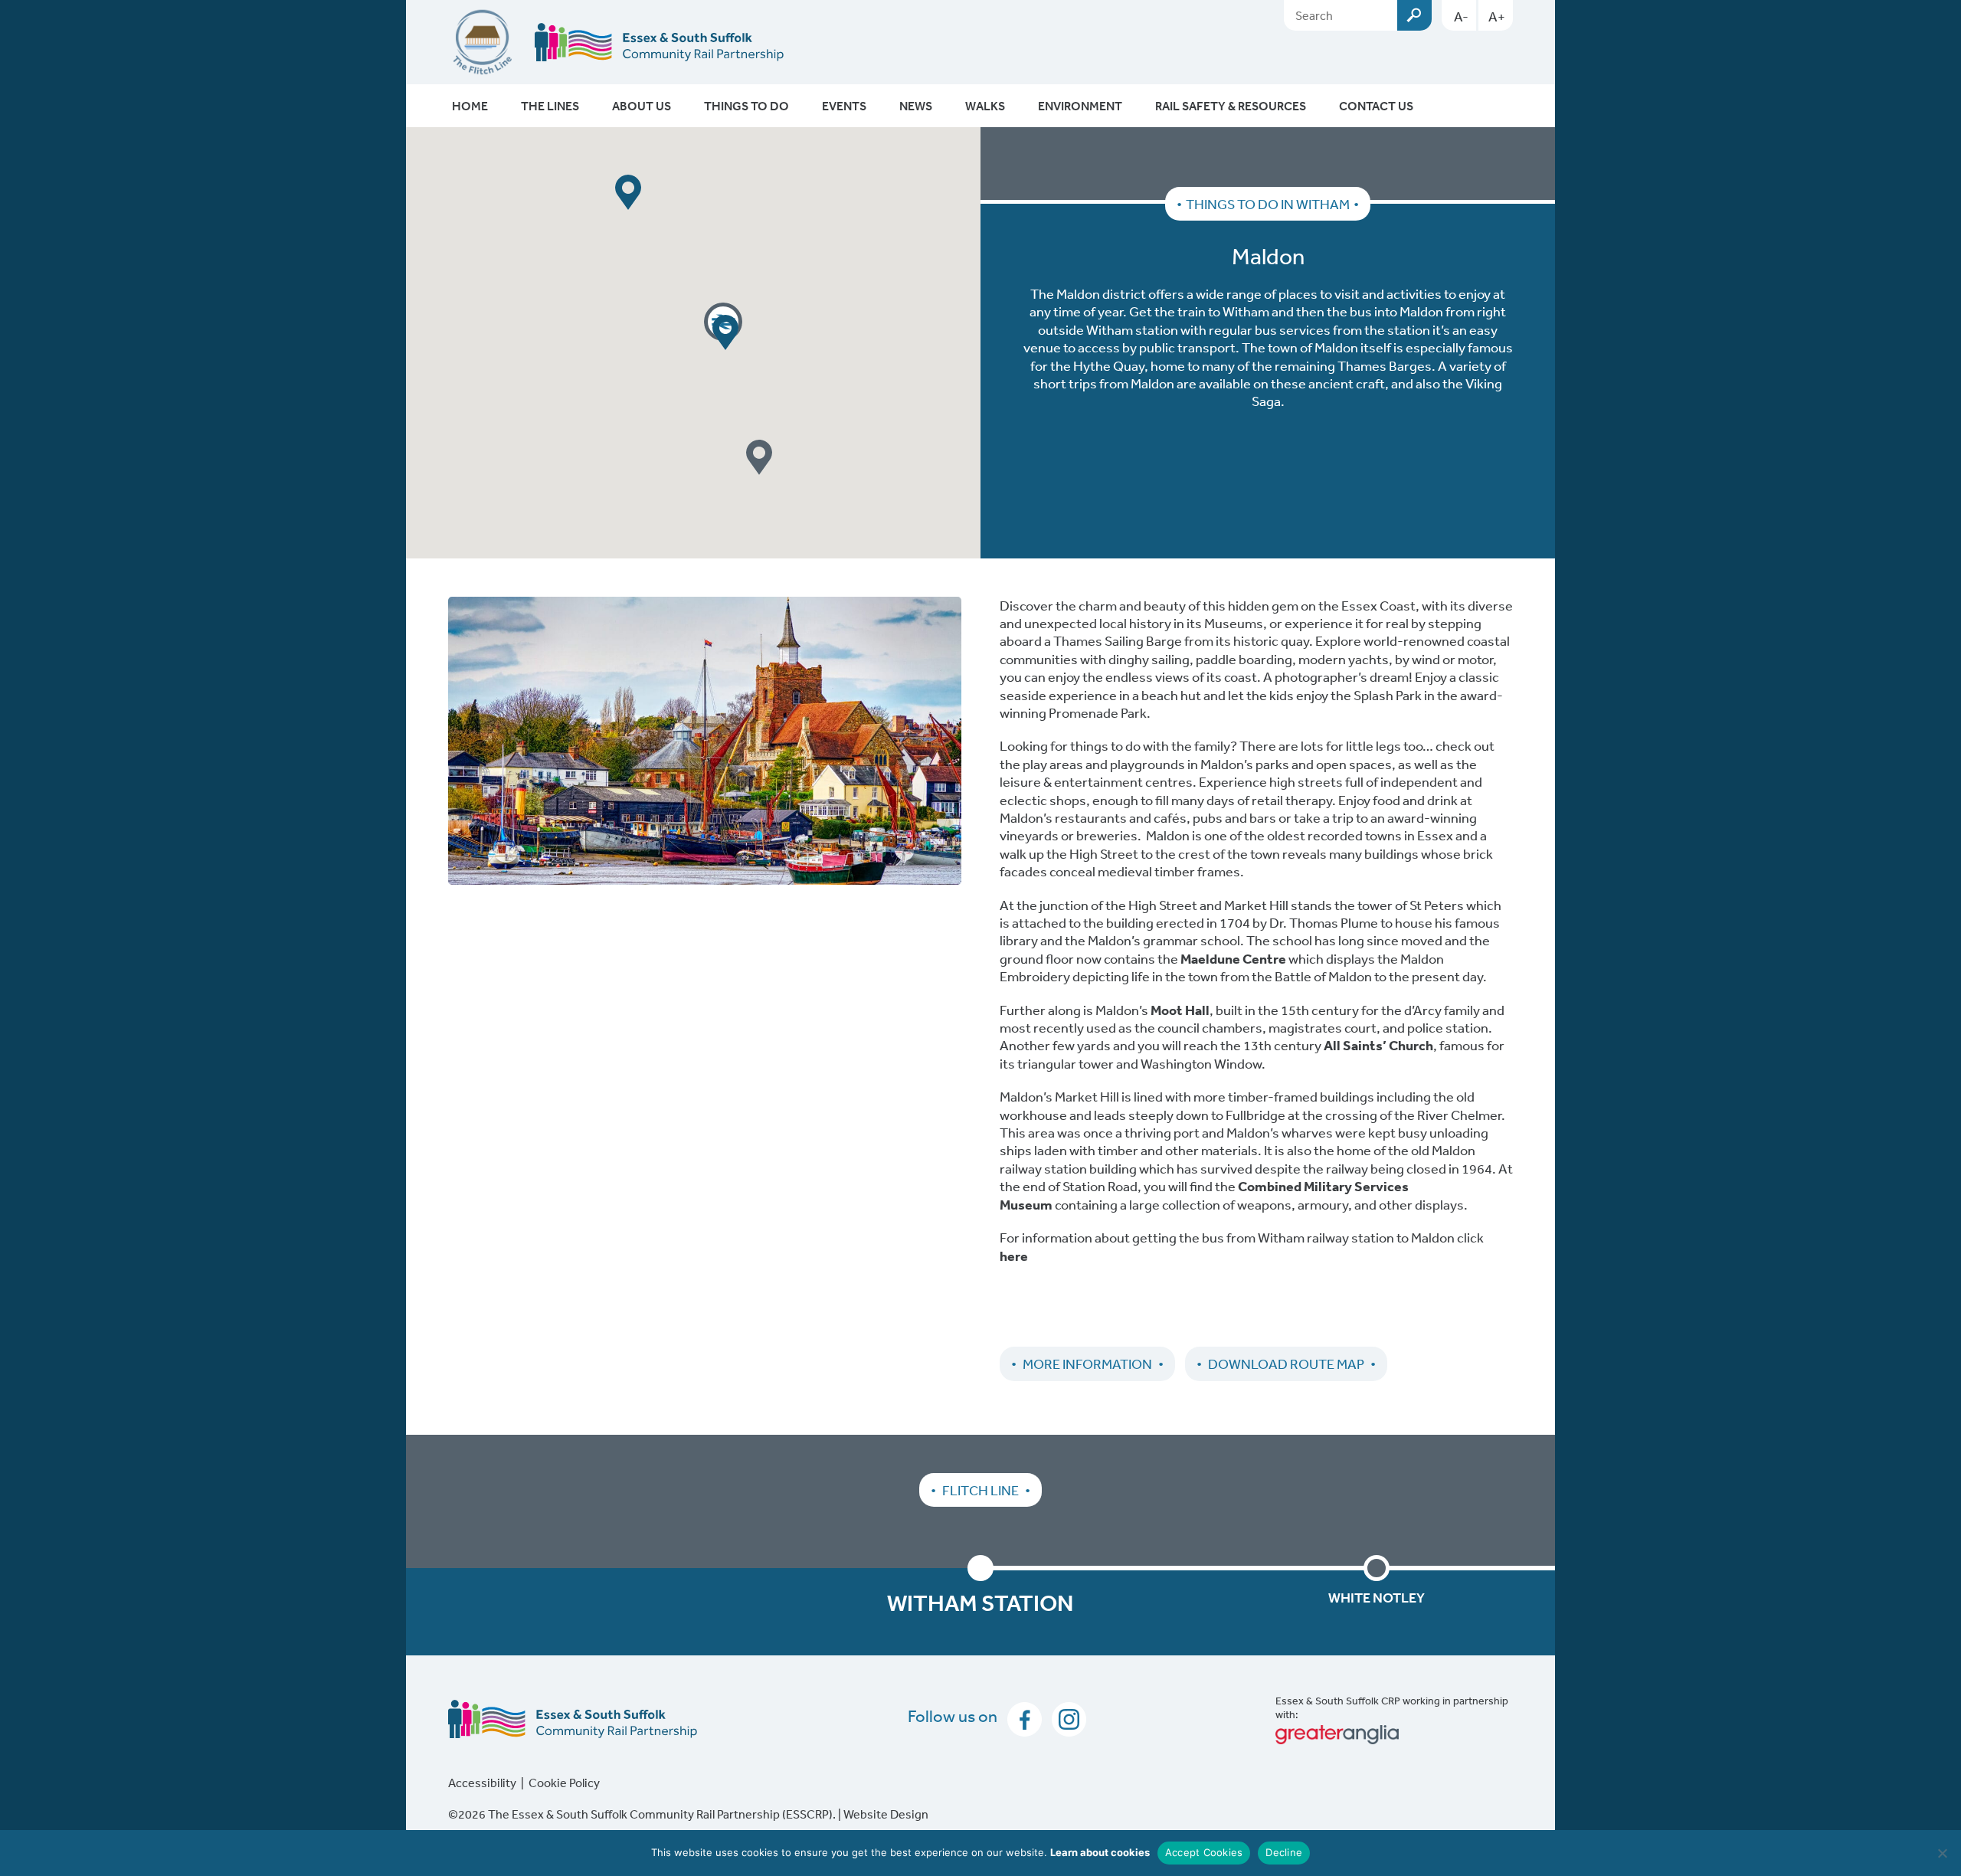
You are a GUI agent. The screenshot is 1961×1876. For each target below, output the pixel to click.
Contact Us (1376, 106)
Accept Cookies (1204, 1852)
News (916, 106)
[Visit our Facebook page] (1022, 1717)
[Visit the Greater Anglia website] (1394, 1735)
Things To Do (746, 106)
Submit (1414, 15)
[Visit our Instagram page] (1065, 1717)
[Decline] (1942, 1853)
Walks (985, 106)
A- (1461, 16)
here (1015, 1256)
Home (470, 106)
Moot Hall (1180, 1010)
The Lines (550, 106)
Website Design (886, 1814)
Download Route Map (1286, 1364)
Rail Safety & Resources (1231, 106)
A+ (1497, 16)
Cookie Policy (564, 1783)
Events (844, 106)
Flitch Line (980, 1490)
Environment (1080, 106)
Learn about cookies (1100, 1852)
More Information (1087, 1364)
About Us (642, 106)
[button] (628, 192)
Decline (1284, 1852)
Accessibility (482, 1783)
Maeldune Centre (1233, 959)
